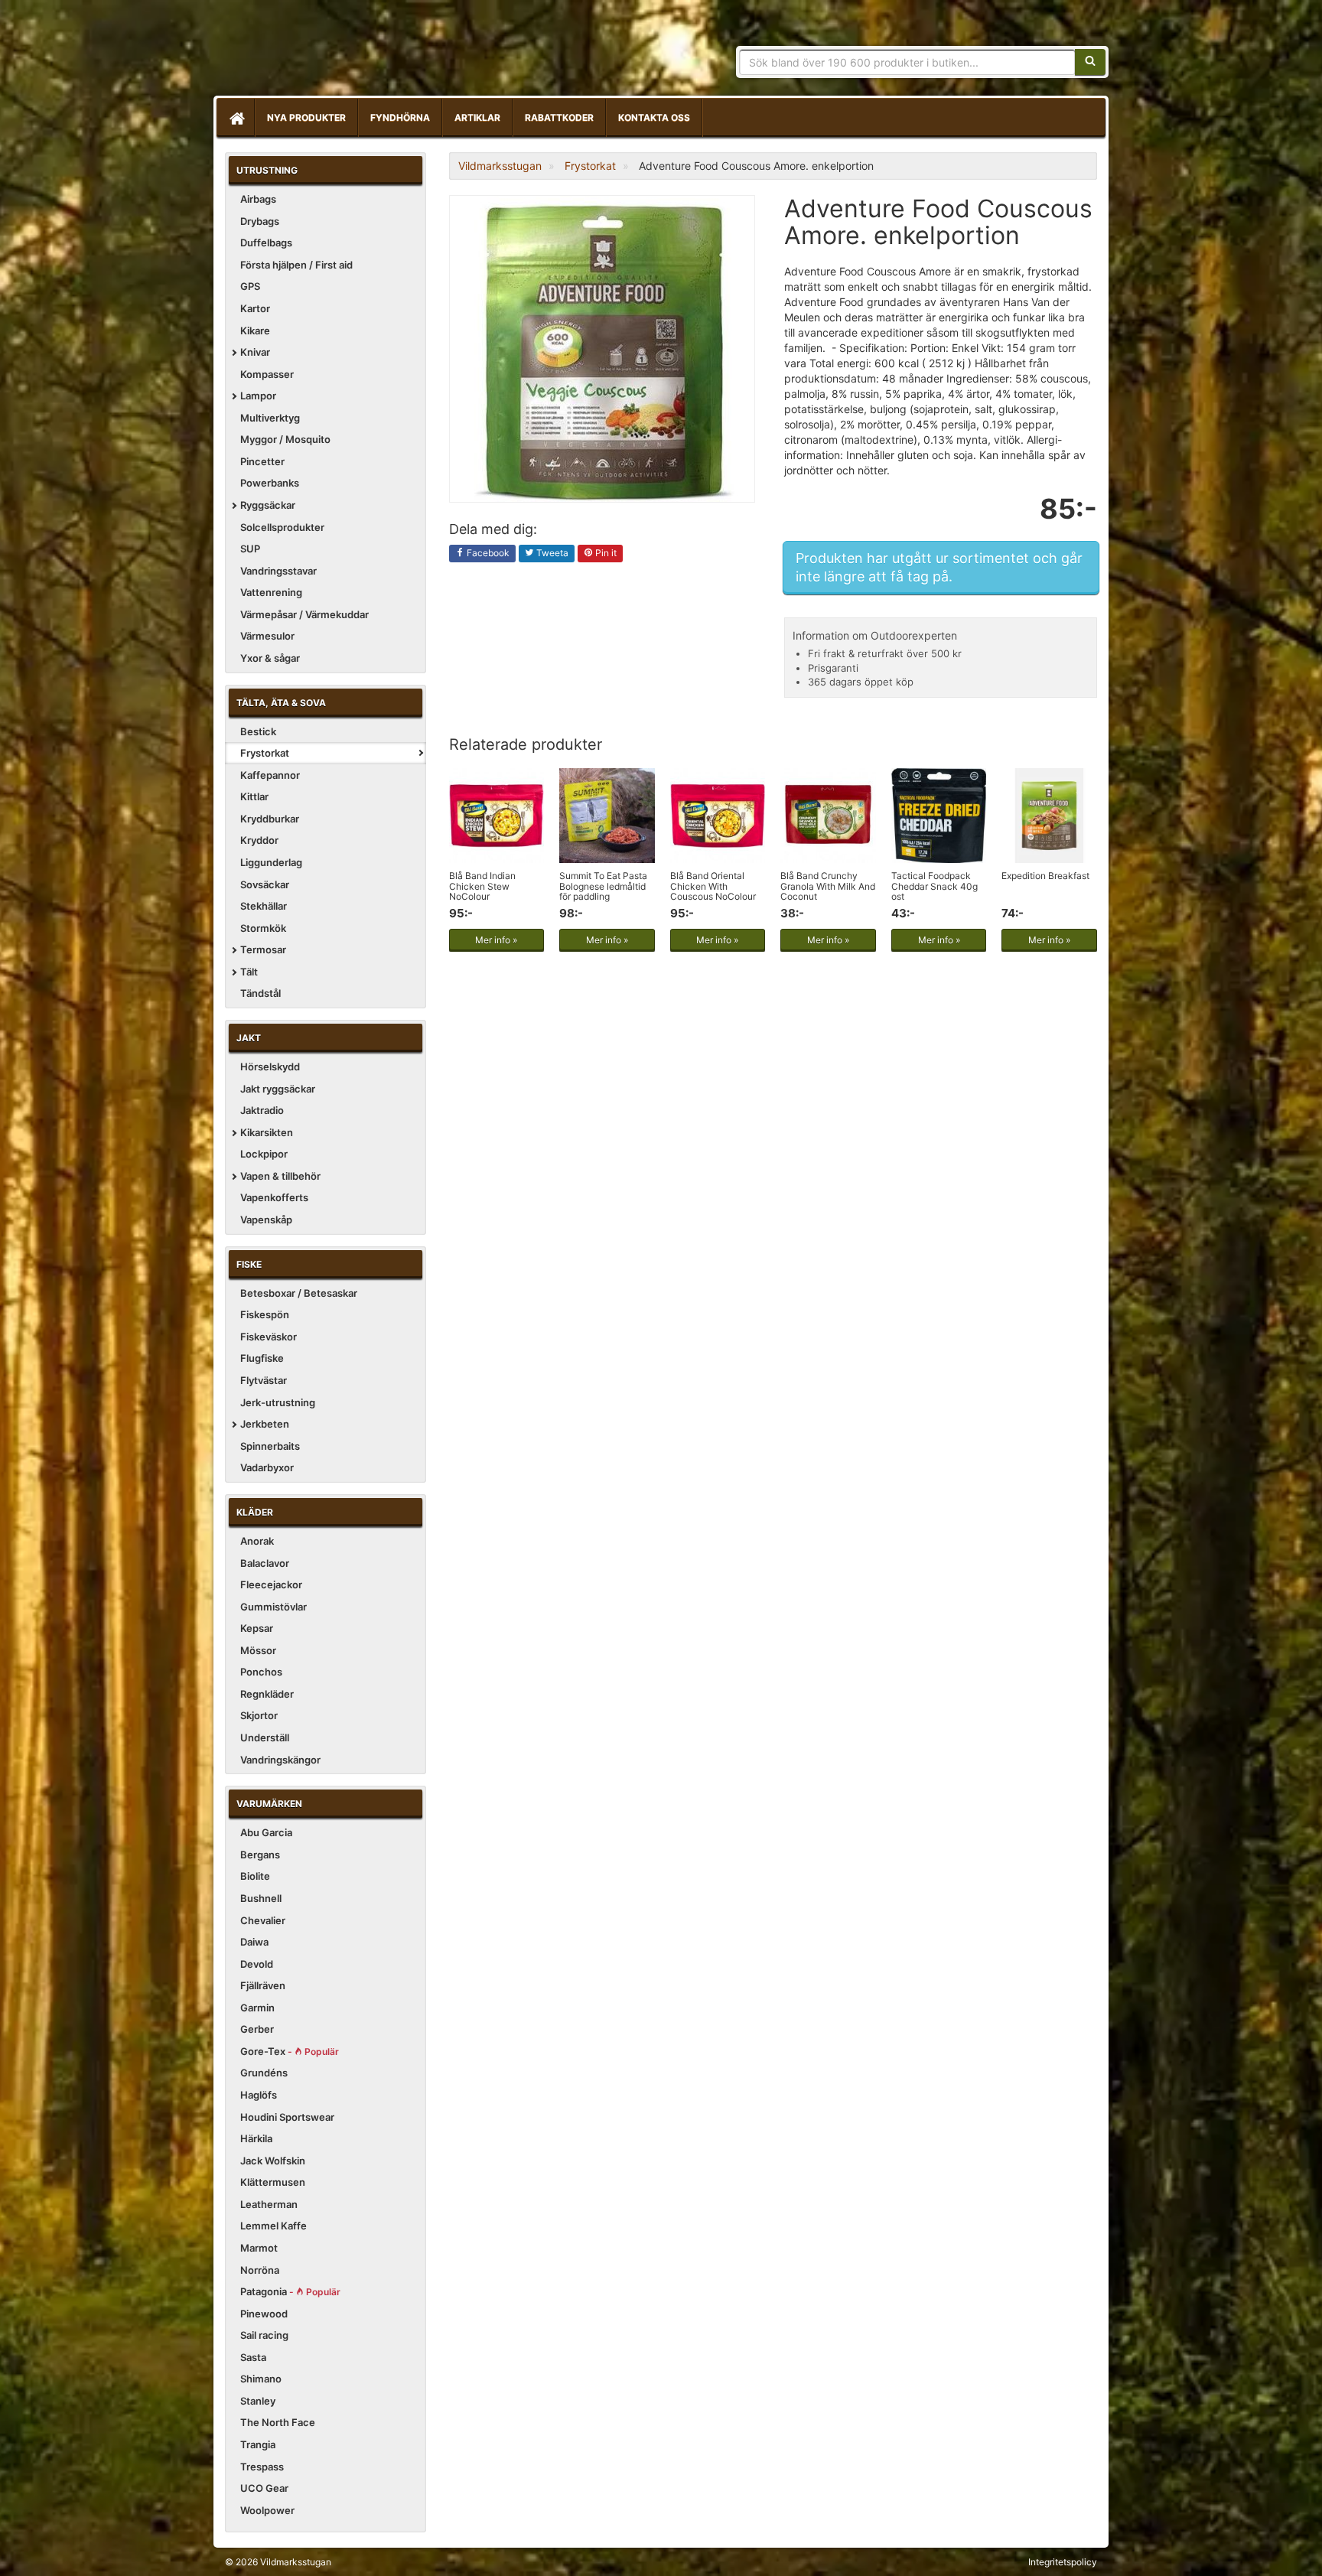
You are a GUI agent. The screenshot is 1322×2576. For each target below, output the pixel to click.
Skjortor (259, 1715)
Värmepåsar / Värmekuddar (304, 614)
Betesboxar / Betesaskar (299, 1293)
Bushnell (261, 1898)
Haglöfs (259, 2095)
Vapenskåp (266, 1220)
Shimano (261, 2379)
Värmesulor (267, 636)
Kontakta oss (654, 117)
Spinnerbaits (270, 1446)
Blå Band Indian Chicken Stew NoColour (482, 886)
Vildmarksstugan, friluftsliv (368, 52)
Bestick (258, 731)
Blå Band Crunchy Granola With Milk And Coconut (828, 886)
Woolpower (267, 2510)
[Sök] (1090, 62)
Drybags (260, 221)
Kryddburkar (270, 819)
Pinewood (264, 2314)
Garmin (257, 2008)
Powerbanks (270, 483)
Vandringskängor (280, 1760)
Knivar (255, 352)
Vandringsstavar (278, 571)
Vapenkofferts (274, 1197)
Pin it (605, 553)
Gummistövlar (274, 1607)
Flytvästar (264, 1380)
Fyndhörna (400, 117)
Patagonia (290, 2291)
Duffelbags (266, 243)
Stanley (258, 2401)
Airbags (258, 199)
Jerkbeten (265, 1424)
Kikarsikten (267, 1132)
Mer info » (496, 940)
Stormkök (263, 928)
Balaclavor (265, 1563)
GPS (250, 286)
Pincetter (262, 461)
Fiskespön (265, 1314)
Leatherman (269, 2204)
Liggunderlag (271, 862)
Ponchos (261, 1672)
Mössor (258, 1650)
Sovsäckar (265, 884)
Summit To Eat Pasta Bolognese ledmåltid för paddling (603, 886)
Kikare (255, 331)
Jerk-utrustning (278, 1402)
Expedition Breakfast (1045, 876)
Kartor (255, 308)
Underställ (265, 1737)
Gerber (257, 2029)
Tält (249, 972)
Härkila (256, 2138)
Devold (257, 1964)
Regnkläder (267, 1694)
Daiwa (254, 1942)
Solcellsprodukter (282, 527)
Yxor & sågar (270, 658)
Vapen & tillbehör (280, 1176)
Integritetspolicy (1063, 2562)
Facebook (487, 553)
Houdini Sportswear (287, 2117)
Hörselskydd (270, 1067)
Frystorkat (265, 753)
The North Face (278, 2422)
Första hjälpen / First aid (296, 265)
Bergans (260, 1855)
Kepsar (257, 1628)
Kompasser (267, 374)
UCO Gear (264, 2488)
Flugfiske (262, 1358)
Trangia (258, 2444)
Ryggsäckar (268, 505)
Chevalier (263, 1920)
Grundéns (264, 2073)
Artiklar (477, 117)
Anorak (257, 1541)
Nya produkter (306, 117)
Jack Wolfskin (273, 2161)
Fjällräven (263, 1985)
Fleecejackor (271, 1584)
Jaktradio (262, 1110)
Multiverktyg (270, 418)
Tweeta (551, 553)
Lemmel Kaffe (274, 2226)
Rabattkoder (559, 117)
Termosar (263, 949)
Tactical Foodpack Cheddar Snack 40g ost (935, 886)
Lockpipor (264, 1154)
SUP (250, 549)
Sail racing (264, 2335)
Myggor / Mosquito (285, 439)
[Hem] (236, 118)
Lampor (258, 396)
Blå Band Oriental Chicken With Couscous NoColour (713, 886)
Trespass (262, 2467)
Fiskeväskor (269, 1337)
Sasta (253, 2357)
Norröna (260, 2270)
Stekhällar (264, 906)
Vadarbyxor (267, 1467)
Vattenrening (271, 592)
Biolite (255, 1876)
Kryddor (259, 840)
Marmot (259, 2248)
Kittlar (254, 796)
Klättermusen (273, 2182)
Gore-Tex (290, 2051)
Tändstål (260, 993)
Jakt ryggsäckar (278, 1089)
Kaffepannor (270, 775)
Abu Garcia (266, 1832)
